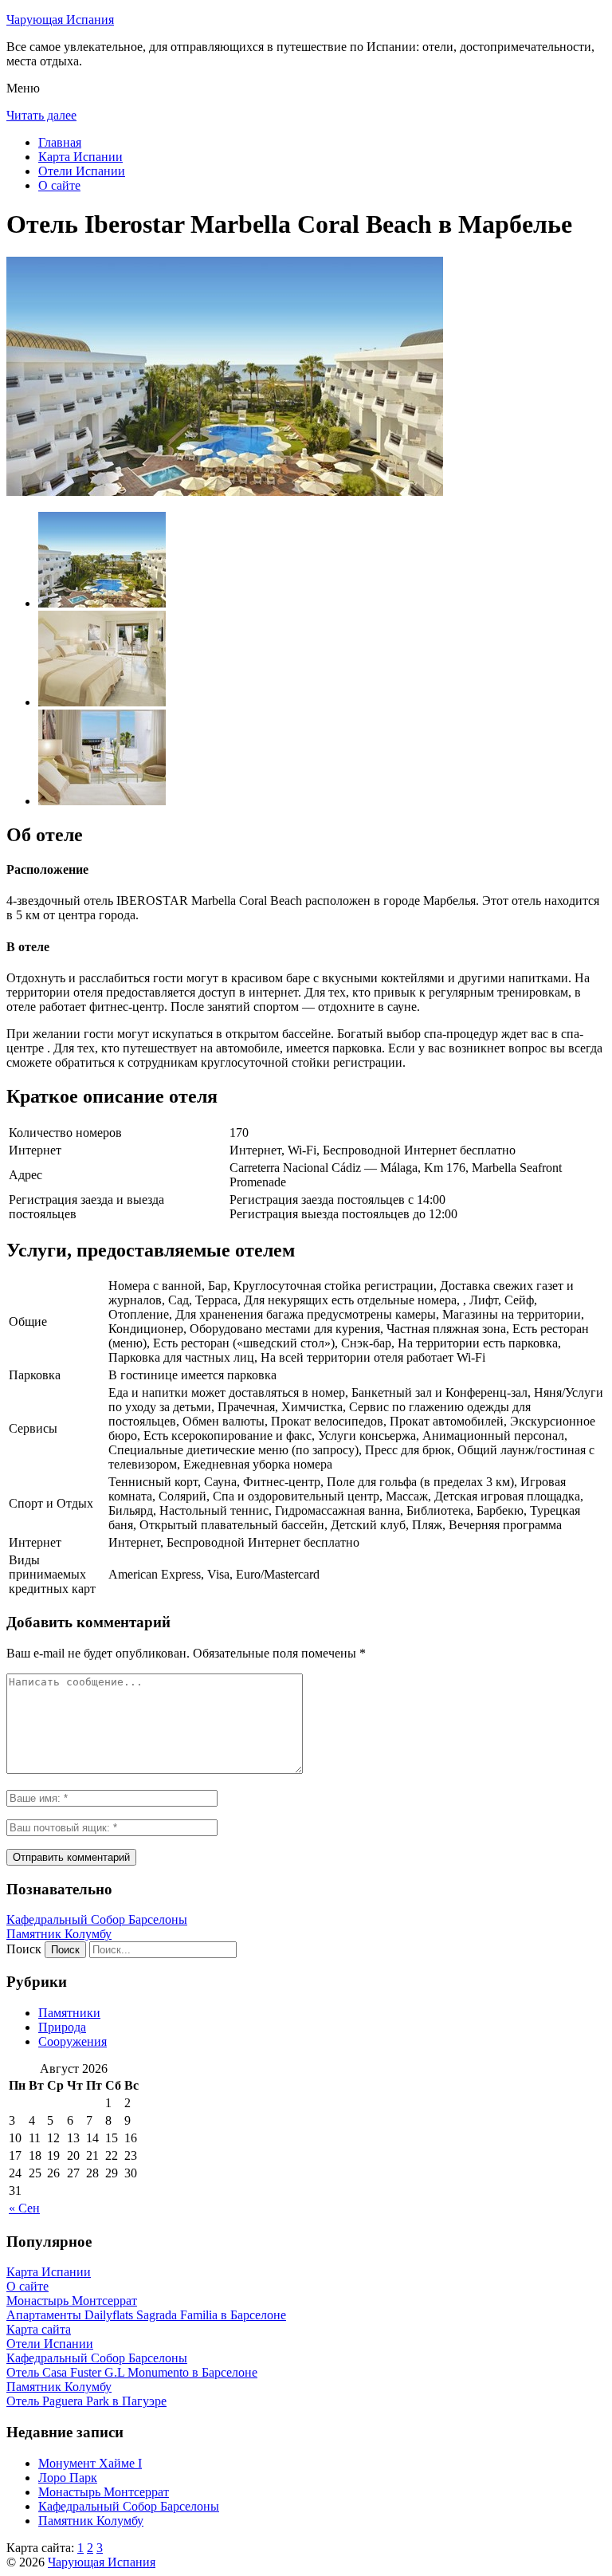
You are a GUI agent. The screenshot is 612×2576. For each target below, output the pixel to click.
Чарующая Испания (60, 20)
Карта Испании (80, 157)
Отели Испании (82, 171)
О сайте (59, 185)
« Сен (24, 2208)
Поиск (24, 1949)
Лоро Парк (68, 2478)
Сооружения (73, 2041)
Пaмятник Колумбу (59, 1934)
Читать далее (41, 115)
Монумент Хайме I (90, 2463)
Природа (62, 2027)
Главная (60, 142)
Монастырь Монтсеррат (104, 2492)
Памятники (69, 2013)
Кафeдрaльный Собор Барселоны (97, 1919)
